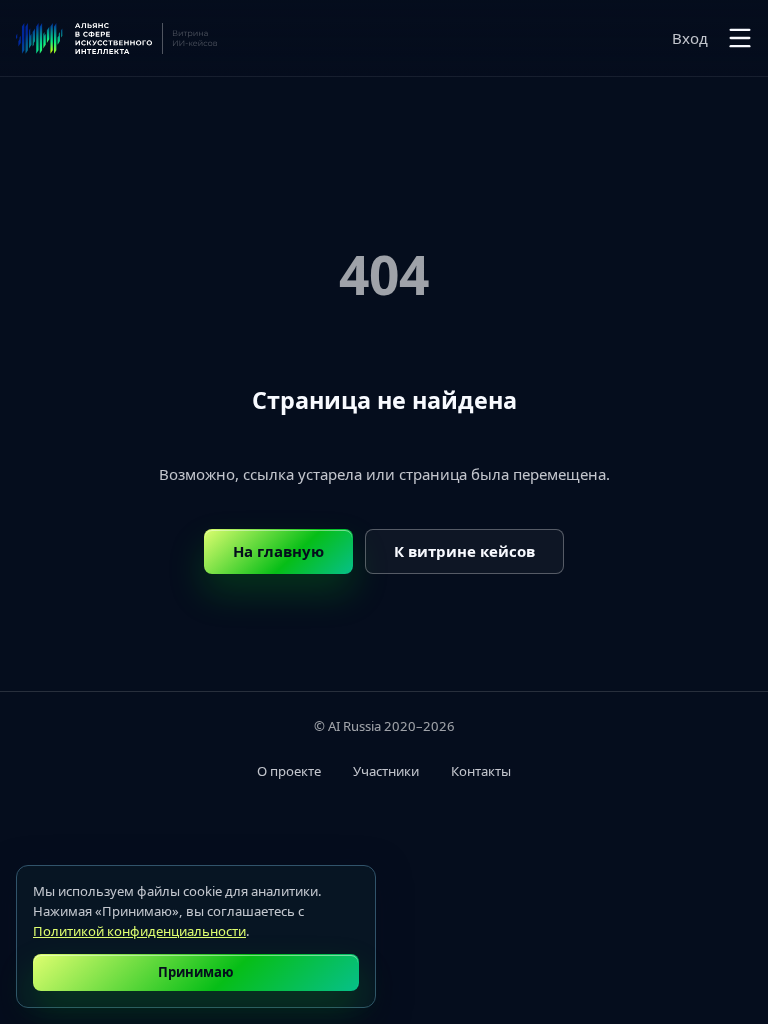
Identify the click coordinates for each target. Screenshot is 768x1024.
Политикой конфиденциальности (139, 931)
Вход (690, 38)
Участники (386, 771)
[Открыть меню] (740, 38)
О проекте (289, 771)
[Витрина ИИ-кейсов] (162, 38)
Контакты (481, 771)
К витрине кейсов (464, 551)
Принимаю (196, 972)
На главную (278, 551)
